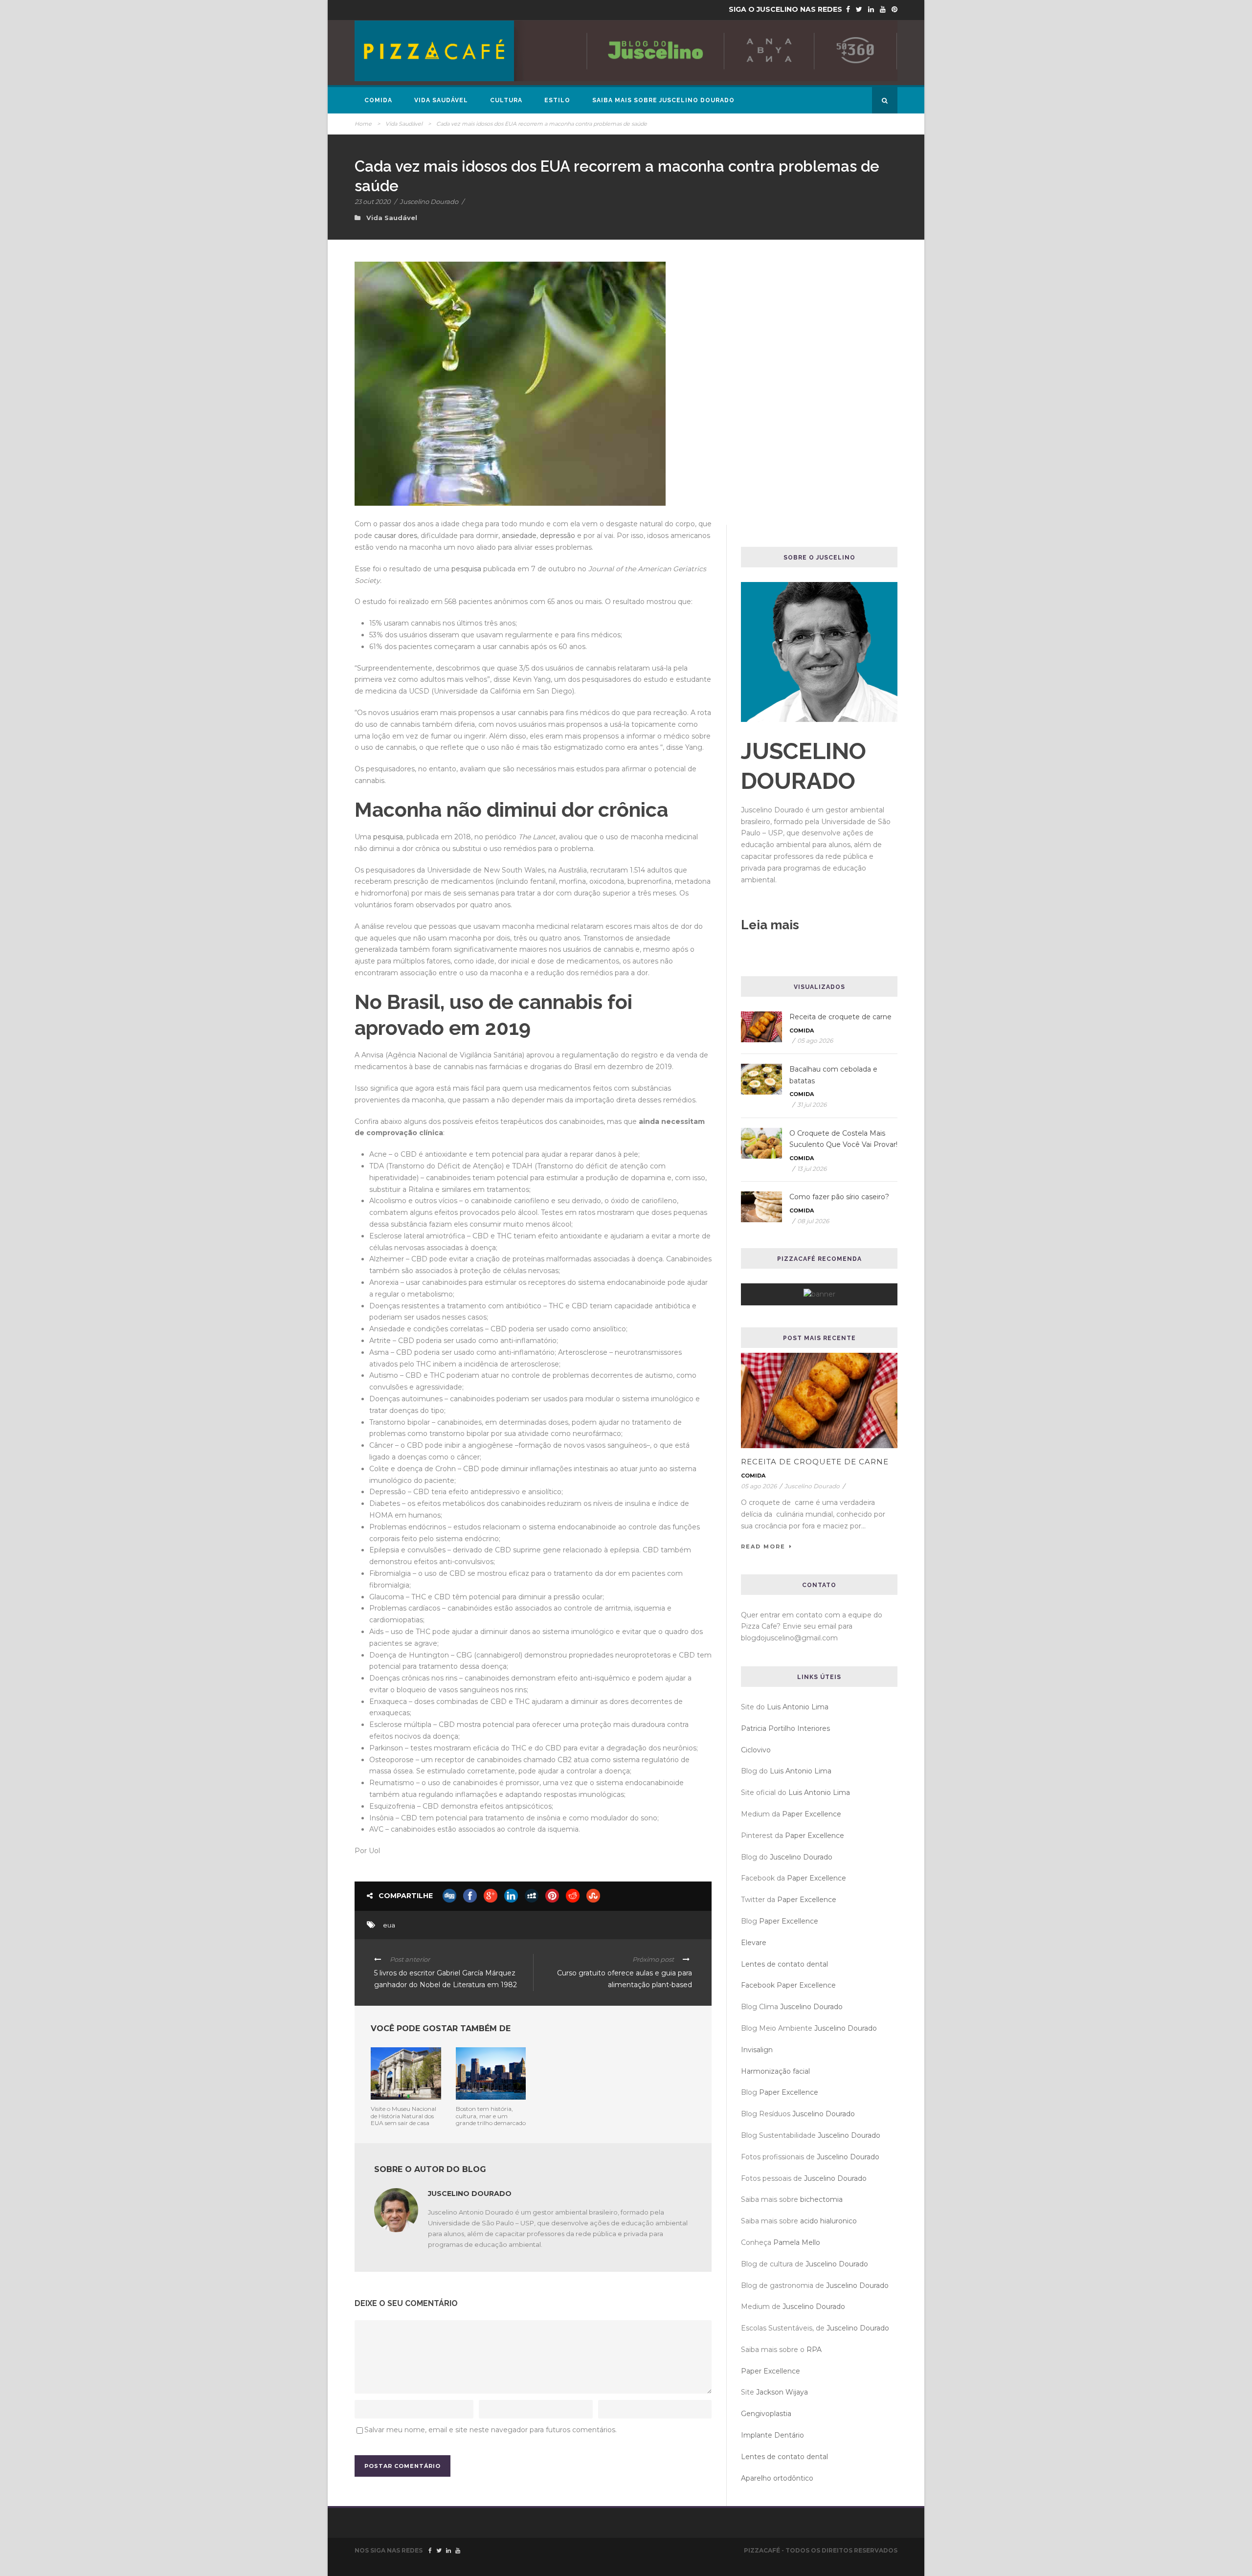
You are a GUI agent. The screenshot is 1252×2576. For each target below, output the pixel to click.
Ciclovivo (756, 1750)
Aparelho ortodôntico (777, 2478)
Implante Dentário (772, 2435)
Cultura (506, 100)
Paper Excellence (812, 1814)
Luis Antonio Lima (798, 1707)
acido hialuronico (828, 2221)
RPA (814, 2350)
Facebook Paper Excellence (788, 1985)
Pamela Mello (797, 2242)
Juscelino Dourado (429, 202)
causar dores (396, 536)
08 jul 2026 (813, 1221)
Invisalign (757, 2050)
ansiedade (519, 536)
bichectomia (821, 2199)
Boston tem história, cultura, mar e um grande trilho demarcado (491, 2116)
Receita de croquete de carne (840, 1017)
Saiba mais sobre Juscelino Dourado (663, 100)
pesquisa (466, 569)
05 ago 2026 (815, 1041)
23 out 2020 (373, 202)
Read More (763, 1546)
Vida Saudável (441, 100)
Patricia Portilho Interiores (785, 1728)
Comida (378, 100)
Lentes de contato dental (784, 1964)
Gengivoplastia (766, 2414)
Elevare (754, 1943)
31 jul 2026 (812, 1105)
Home (363, 124)
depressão (558, 536)
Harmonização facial (775, 2071)
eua (389, 1925)
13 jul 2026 (812, 1169)
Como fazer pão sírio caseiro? (839, 1197)
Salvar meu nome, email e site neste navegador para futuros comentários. (491, 2430)
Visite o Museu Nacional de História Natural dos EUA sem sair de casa (403, 2116)
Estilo (557, 100)
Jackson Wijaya (782, 2392)
